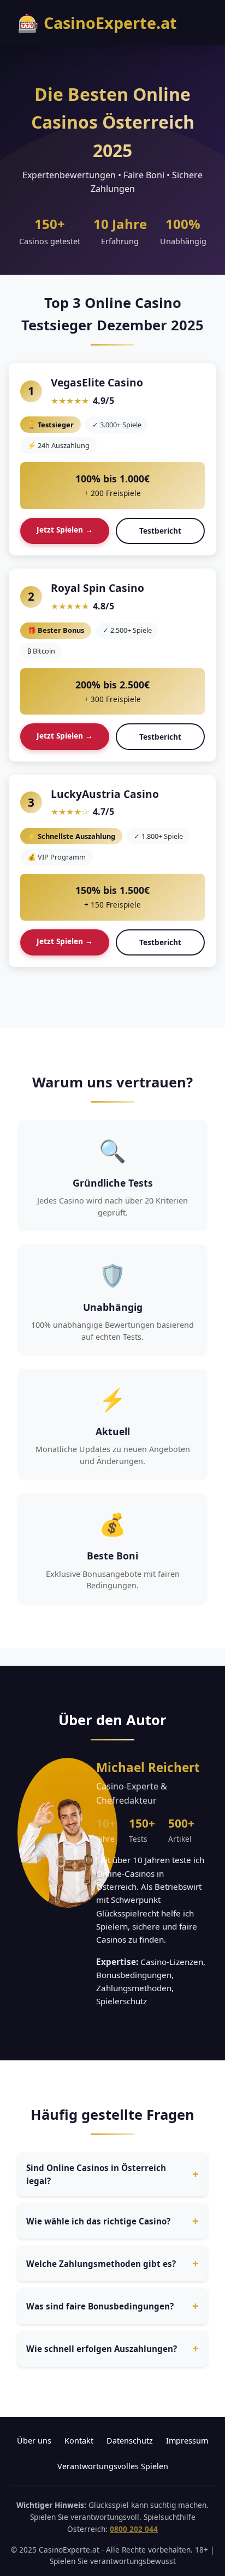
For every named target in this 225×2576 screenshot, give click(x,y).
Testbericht (160, 531)
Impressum (187, 2441)
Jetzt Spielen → (65, 530)
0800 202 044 (134, 2529)
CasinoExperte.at (97, 23)
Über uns (34, 2441)
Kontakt (79, 2441)
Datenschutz (130, 2441)
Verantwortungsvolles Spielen (113, 2466)
